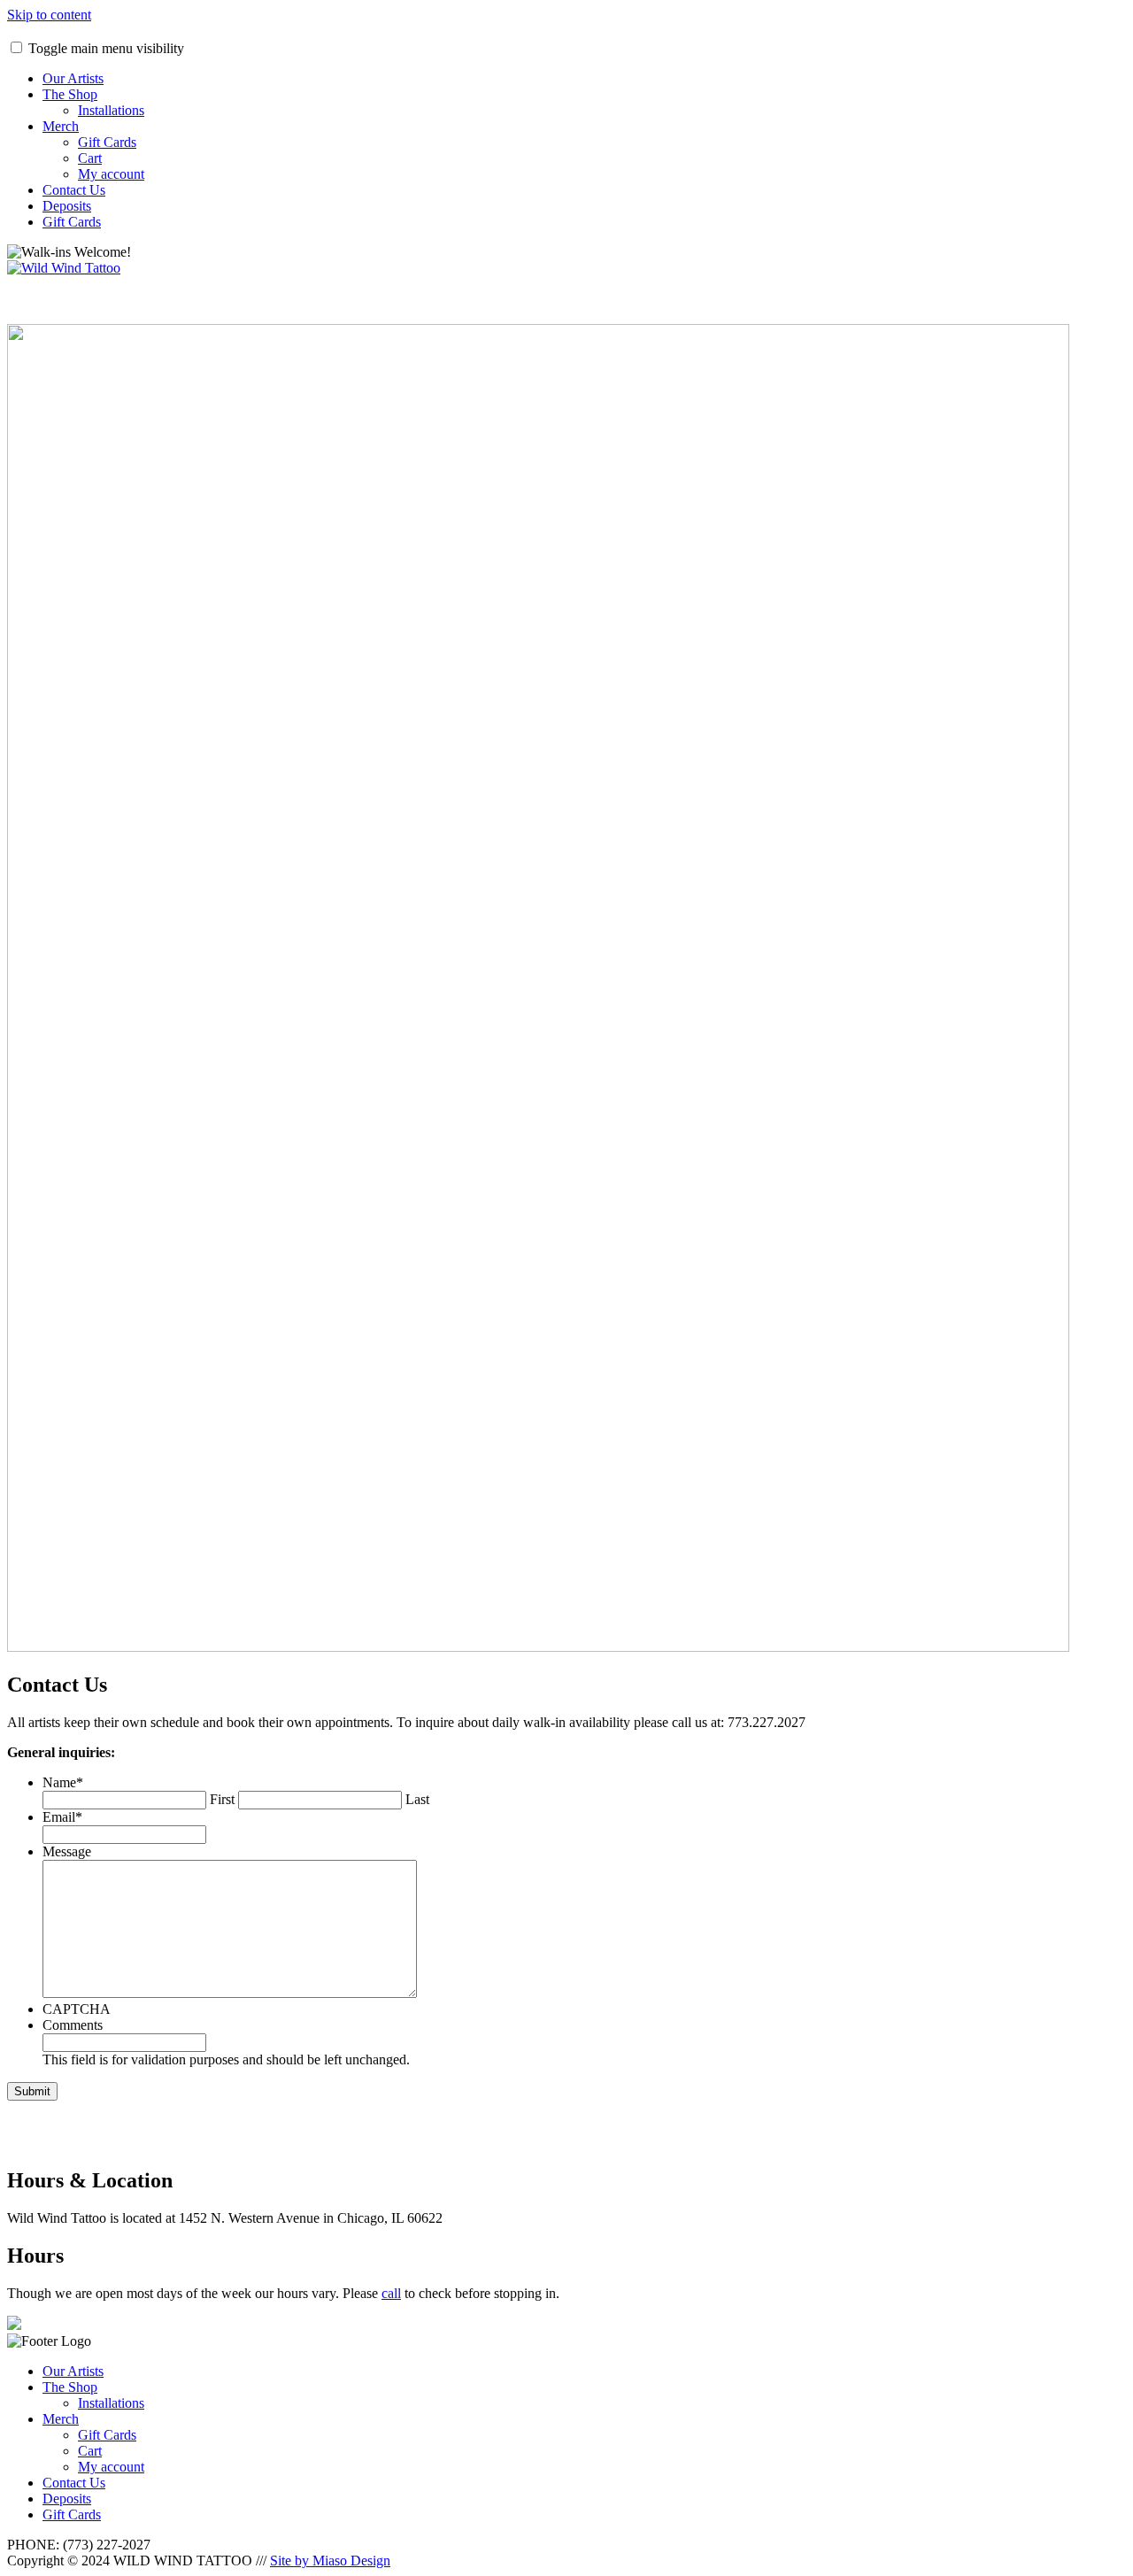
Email (62, 1817)
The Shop (70, 94)
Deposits (67, 206)
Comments (73, 2025)
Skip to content (49, 15)
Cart (90, 158)
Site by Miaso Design (330, 2561)
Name (63, 1782)
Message (67, 1851)
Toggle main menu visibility (106, 48)
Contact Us (74, 190)
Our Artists (73, 78)
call (391, 2293)
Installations (111, 110)
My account (111, 174)
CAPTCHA (77, 2009)
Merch (61, 126)
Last (417, 1799)
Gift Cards (107, 142)
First (222, 1799)
